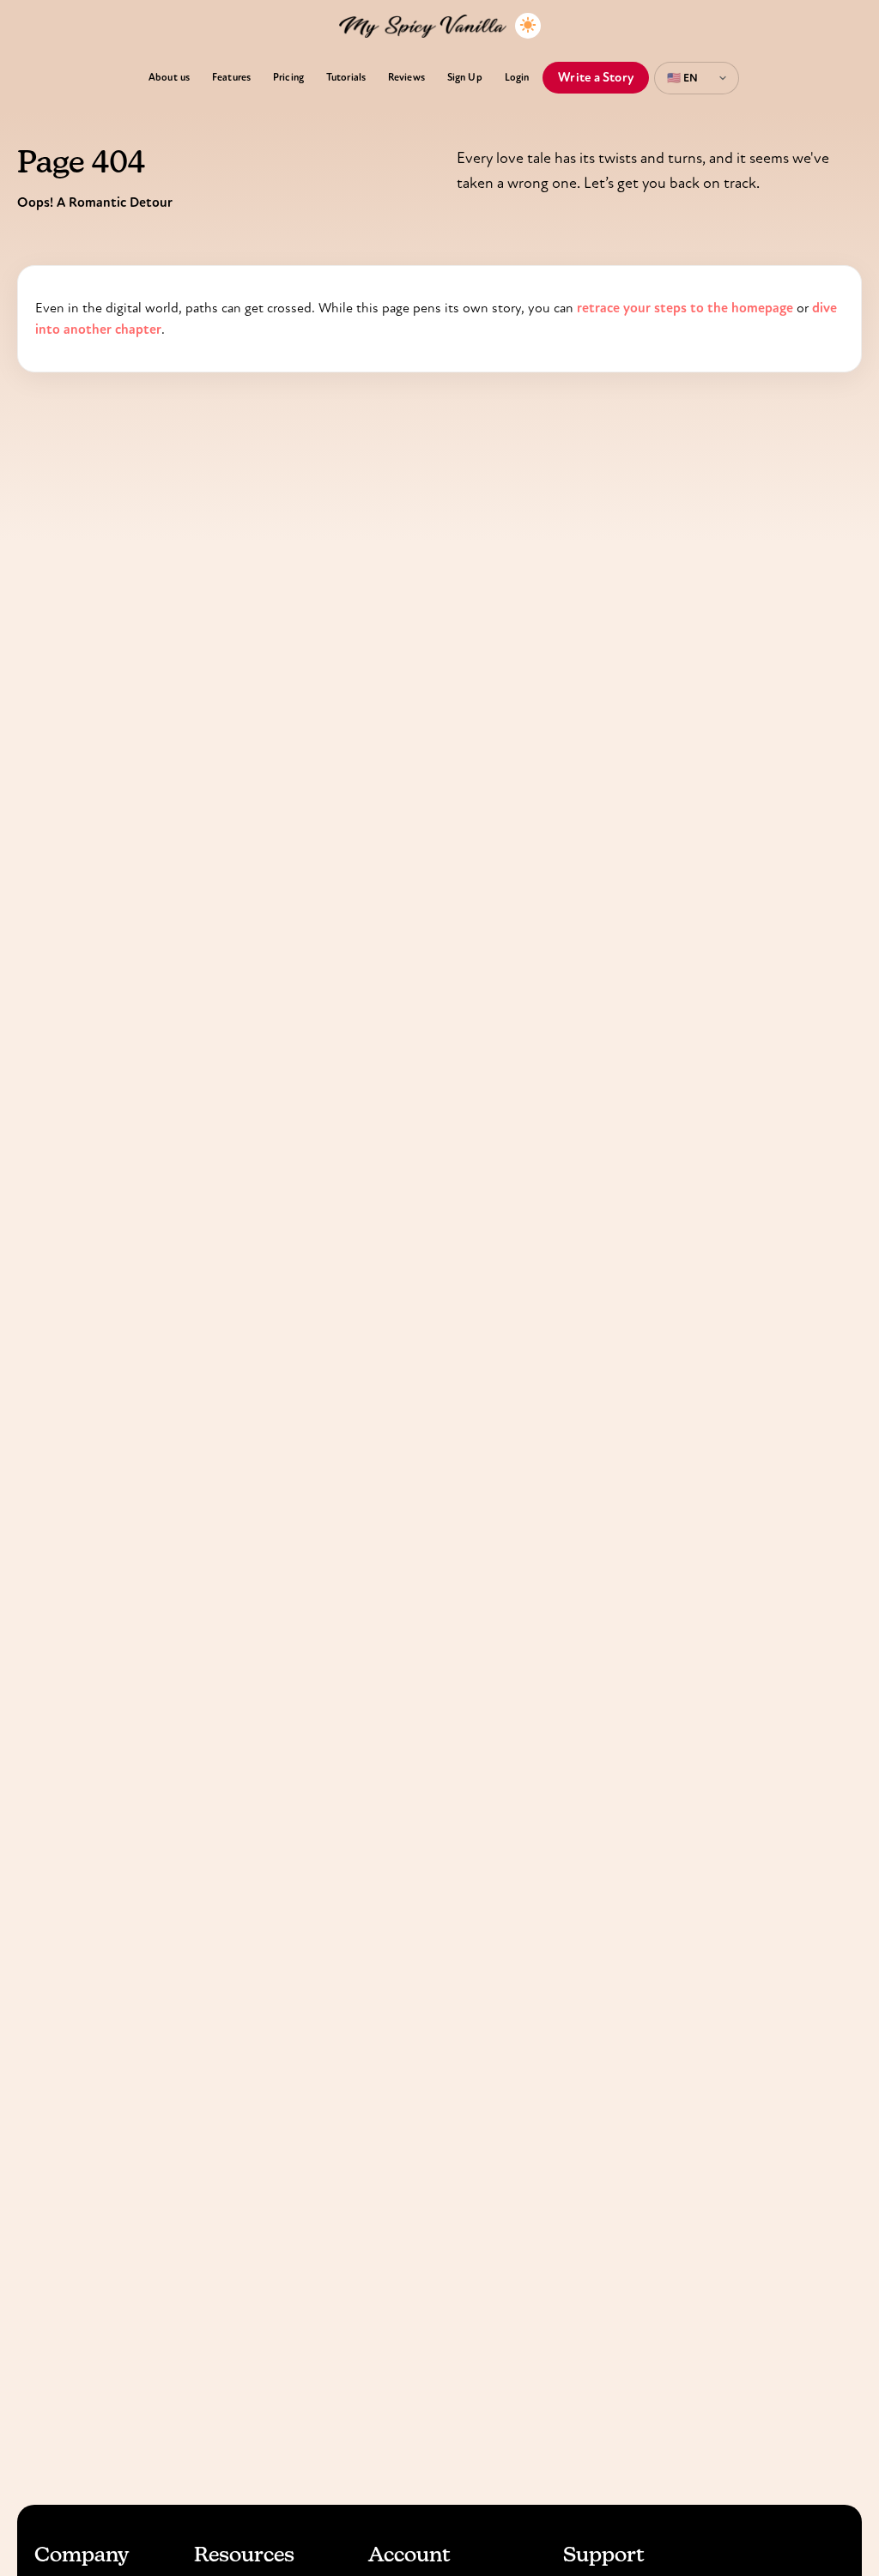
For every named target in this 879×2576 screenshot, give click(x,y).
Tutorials (346, 77)
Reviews (406, 77)
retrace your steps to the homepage (685, 308)
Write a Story (596, 77)
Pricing (288, 77)
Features (231, 77)
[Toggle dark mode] (528, 26)
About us (169, 77)
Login (517, 77)
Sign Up (465, 77)
